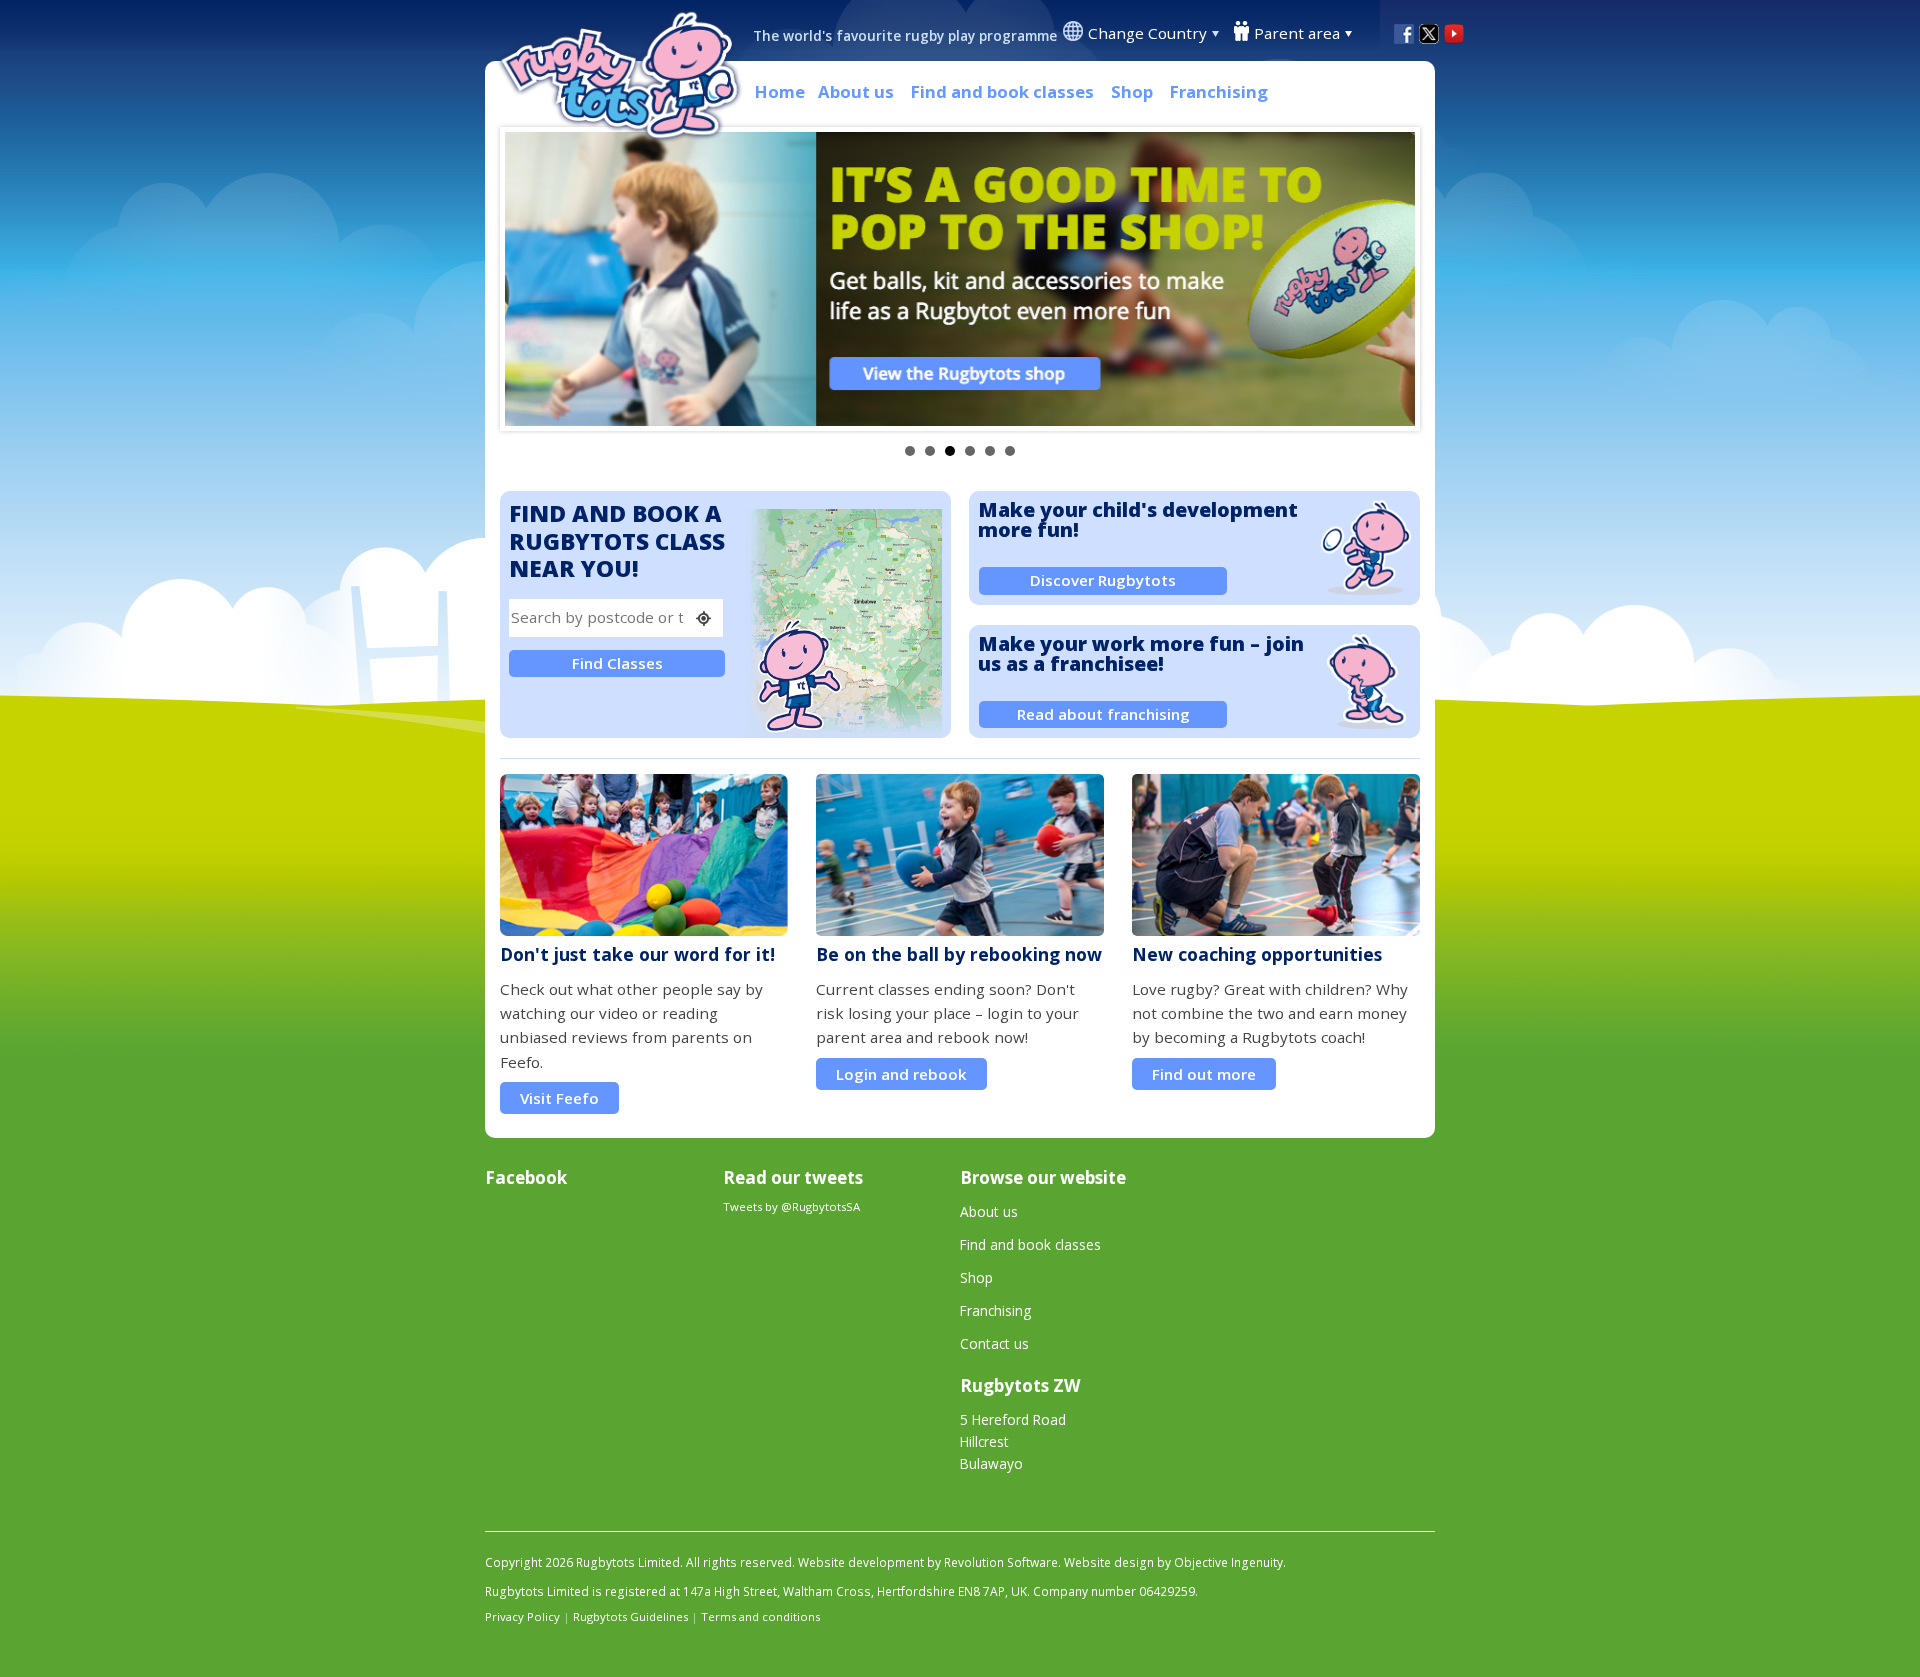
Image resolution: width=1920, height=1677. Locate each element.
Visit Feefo (559, 1098)
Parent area (1297, 33)
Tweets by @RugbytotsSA (791, 1206)
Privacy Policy (522, 1616)
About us (856, 91)
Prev (531, 279)
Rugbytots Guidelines (630, 1616)
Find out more (1204, 1074)
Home (780, 91)
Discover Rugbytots (1103, 580)
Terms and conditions (760, 1616)
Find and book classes (1002, 91)
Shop (1132, 91)
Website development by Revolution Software (928, 1562)
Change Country (1147, 33)
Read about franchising (1103, 714)
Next (1389, 279)
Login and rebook (901, 1074)
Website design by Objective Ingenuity (1173, 1562)
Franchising (1219, 91)
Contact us (994, 1343)
